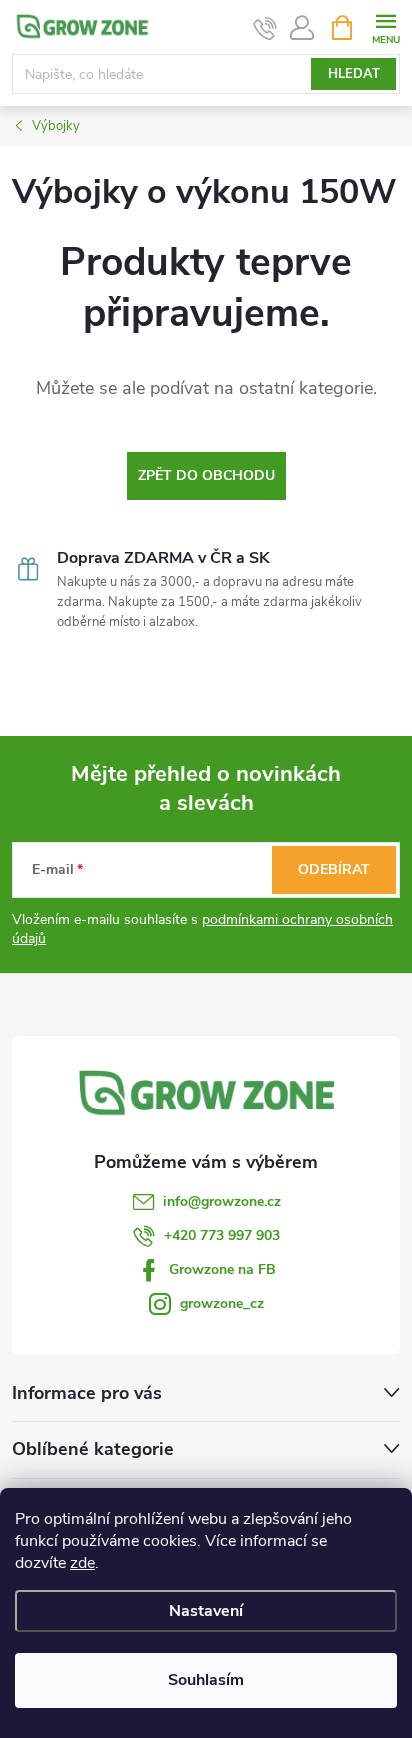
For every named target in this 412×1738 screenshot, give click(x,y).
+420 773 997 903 (222, 1235)
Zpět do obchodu (206, 475)
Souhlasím (206, 1680)
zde (82, 1563)
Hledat (354, 74)
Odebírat (334, 869)
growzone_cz (222, 1303)
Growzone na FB (222, 1269)
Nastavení (206, 1611)
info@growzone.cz (222, 1201)
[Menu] (385, 26)
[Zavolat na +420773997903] (265, 28)
